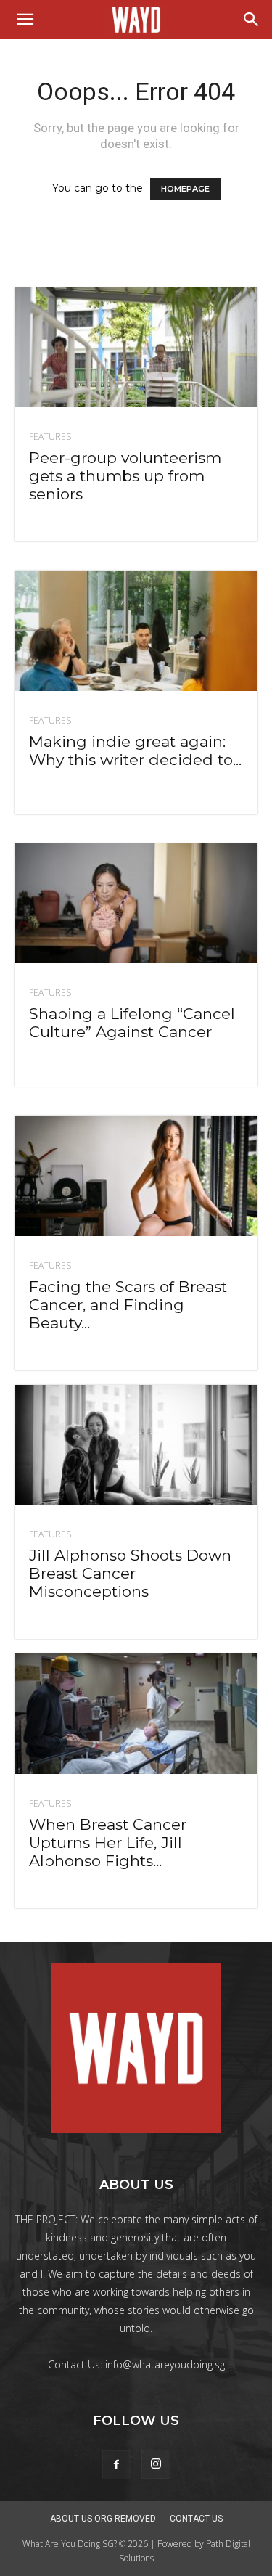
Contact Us (196, 2519)
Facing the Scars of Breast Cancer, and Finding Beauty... (128, 1305)
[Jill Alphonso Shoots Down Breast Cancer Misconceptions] (136, 1445)
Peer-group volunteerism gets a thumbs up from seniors (125, 476)
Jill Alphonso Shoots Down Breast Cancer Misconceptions (130, 1573)
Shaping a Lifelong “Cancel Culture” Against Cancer (132, 1023)
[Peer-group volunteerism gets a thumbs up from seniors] (136, 347)
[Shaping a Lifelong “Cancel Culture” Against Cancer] (136, 903)
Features (50, 437)
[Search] (252, 20)
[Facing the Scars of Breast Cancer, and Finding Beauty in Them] (136, 1175)
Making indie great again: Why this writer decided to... (135, 751)
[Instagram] (156, 2464)
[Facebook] (117, 2465)
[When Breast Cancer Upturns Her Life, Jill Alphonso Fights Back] (136, 1713)
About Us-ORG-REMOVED (103, 2519)
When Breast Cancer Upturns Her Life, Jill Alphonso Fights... (108, 1843)
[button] (25, 20)
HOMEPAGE (185, 189)
